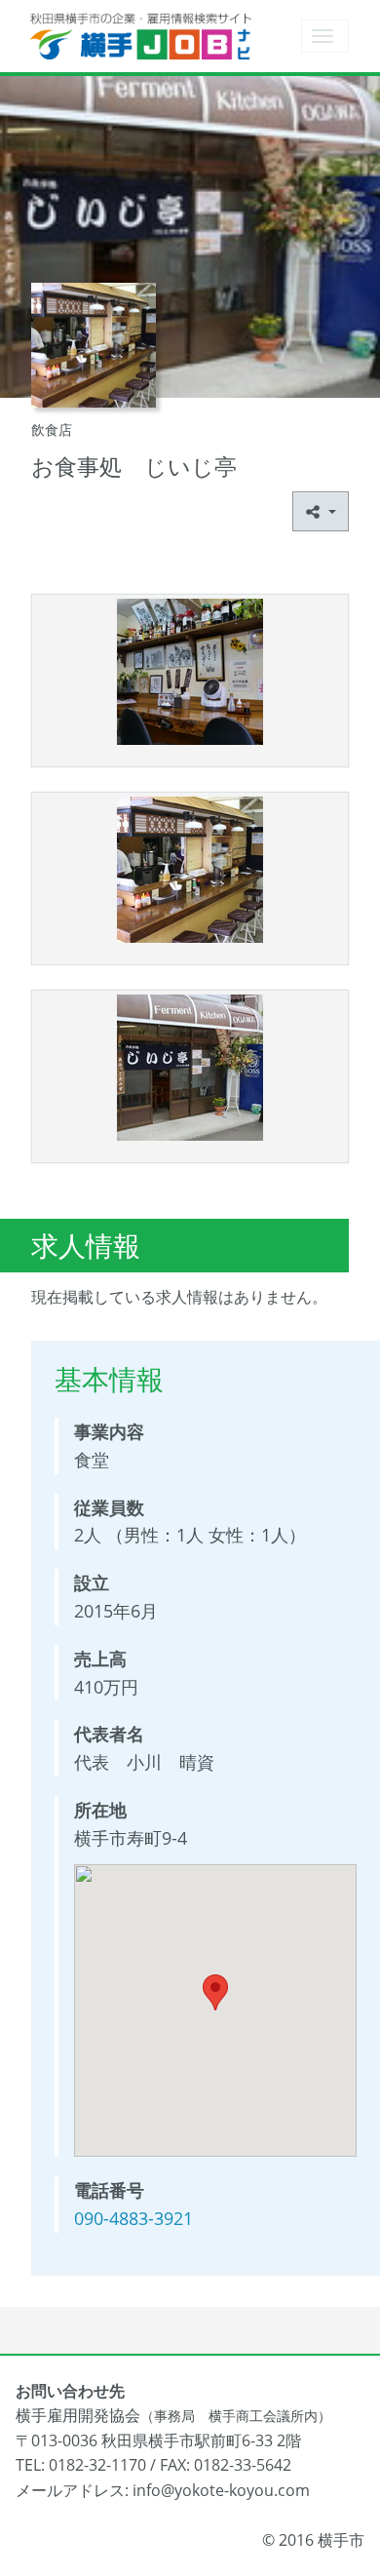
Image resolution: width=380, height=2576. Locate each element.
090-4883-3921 (133, 2218)
